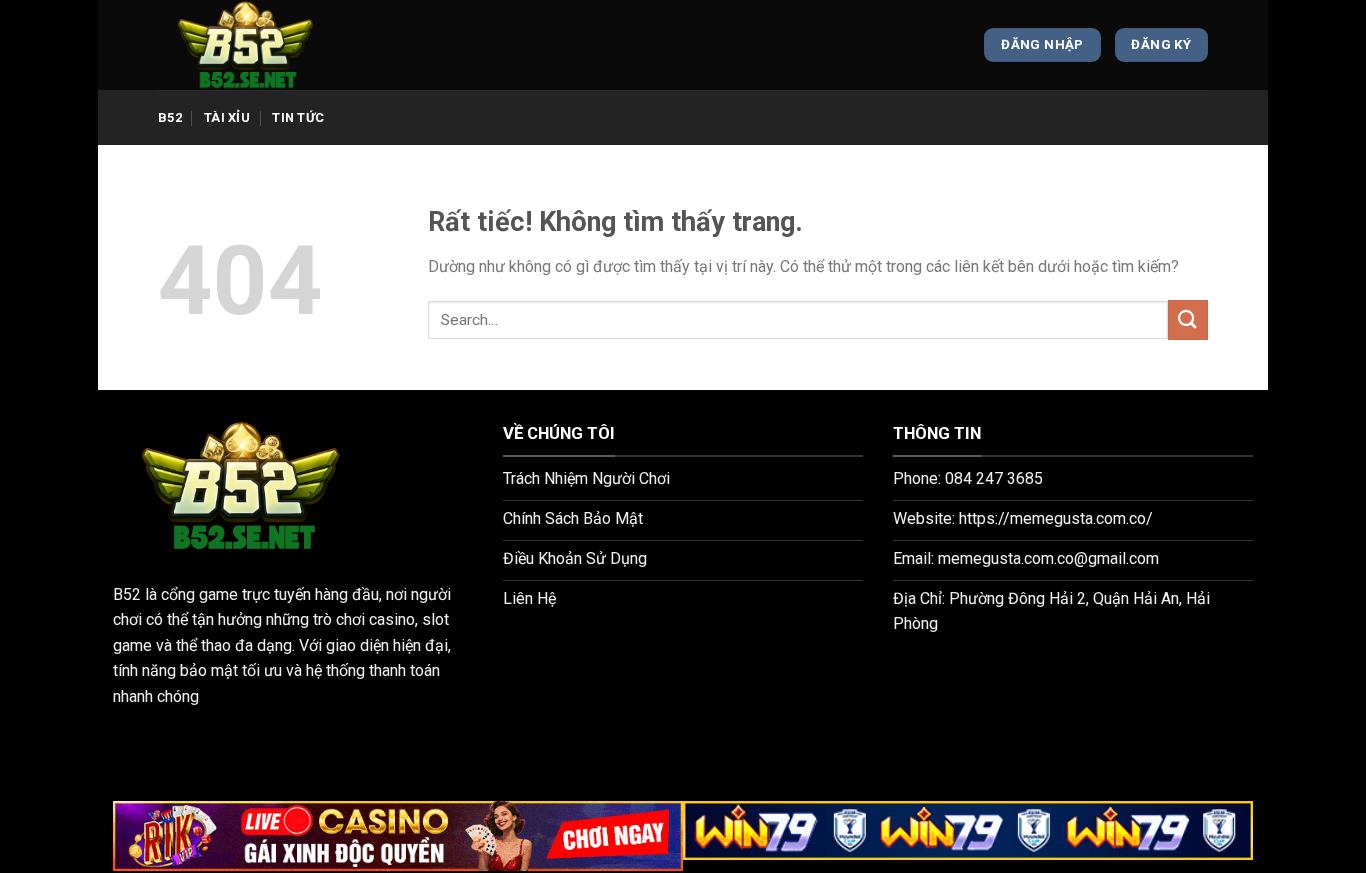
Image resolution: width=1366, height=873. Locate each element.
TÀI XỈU (227, 117)
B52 (170, 117)
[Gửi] (1188, 319)
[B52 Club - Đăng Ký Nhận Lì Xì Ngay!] (258, 45)
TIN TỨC (298, 117)
